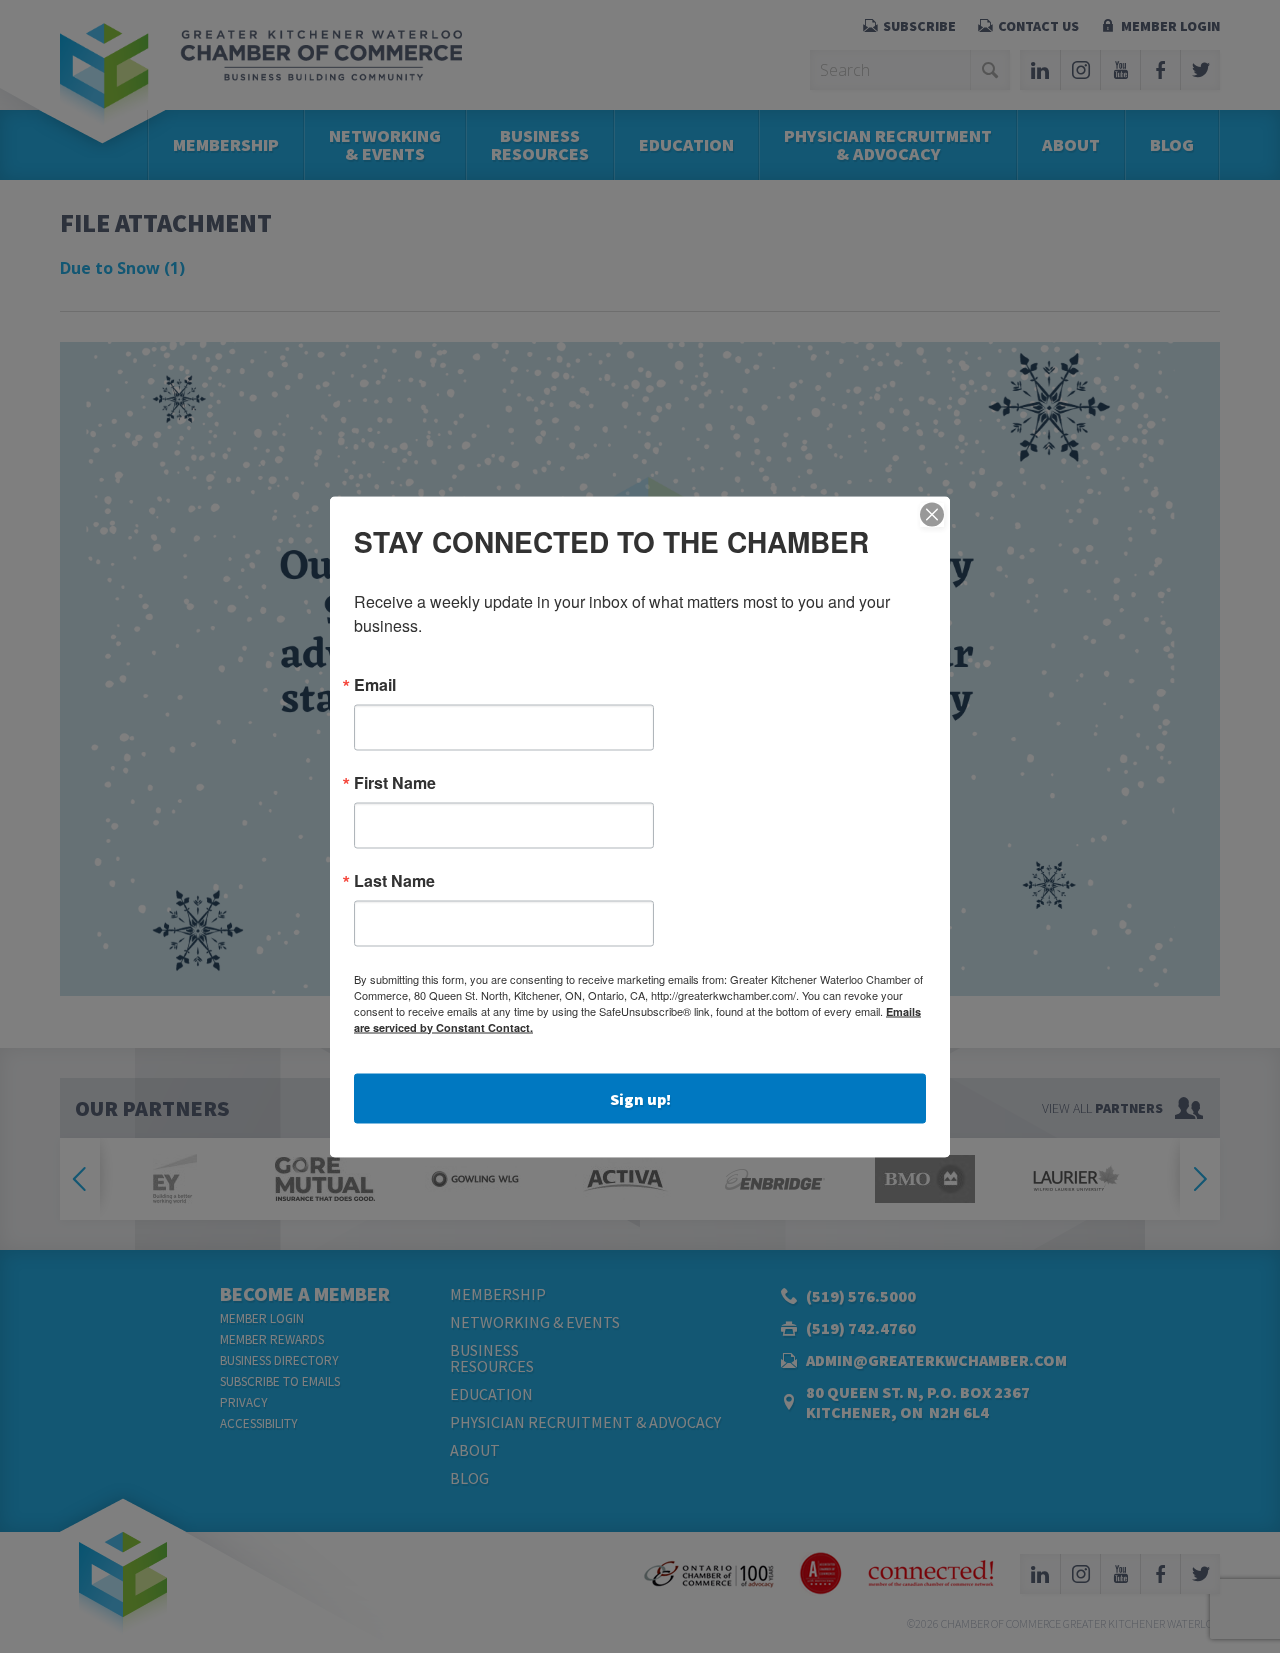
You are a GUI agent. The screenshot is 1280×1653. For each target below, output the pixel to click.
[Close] (932, 514)
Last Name (394, 880)
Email (375, 684)
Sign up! (640, 1098)
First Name (395, 782)
